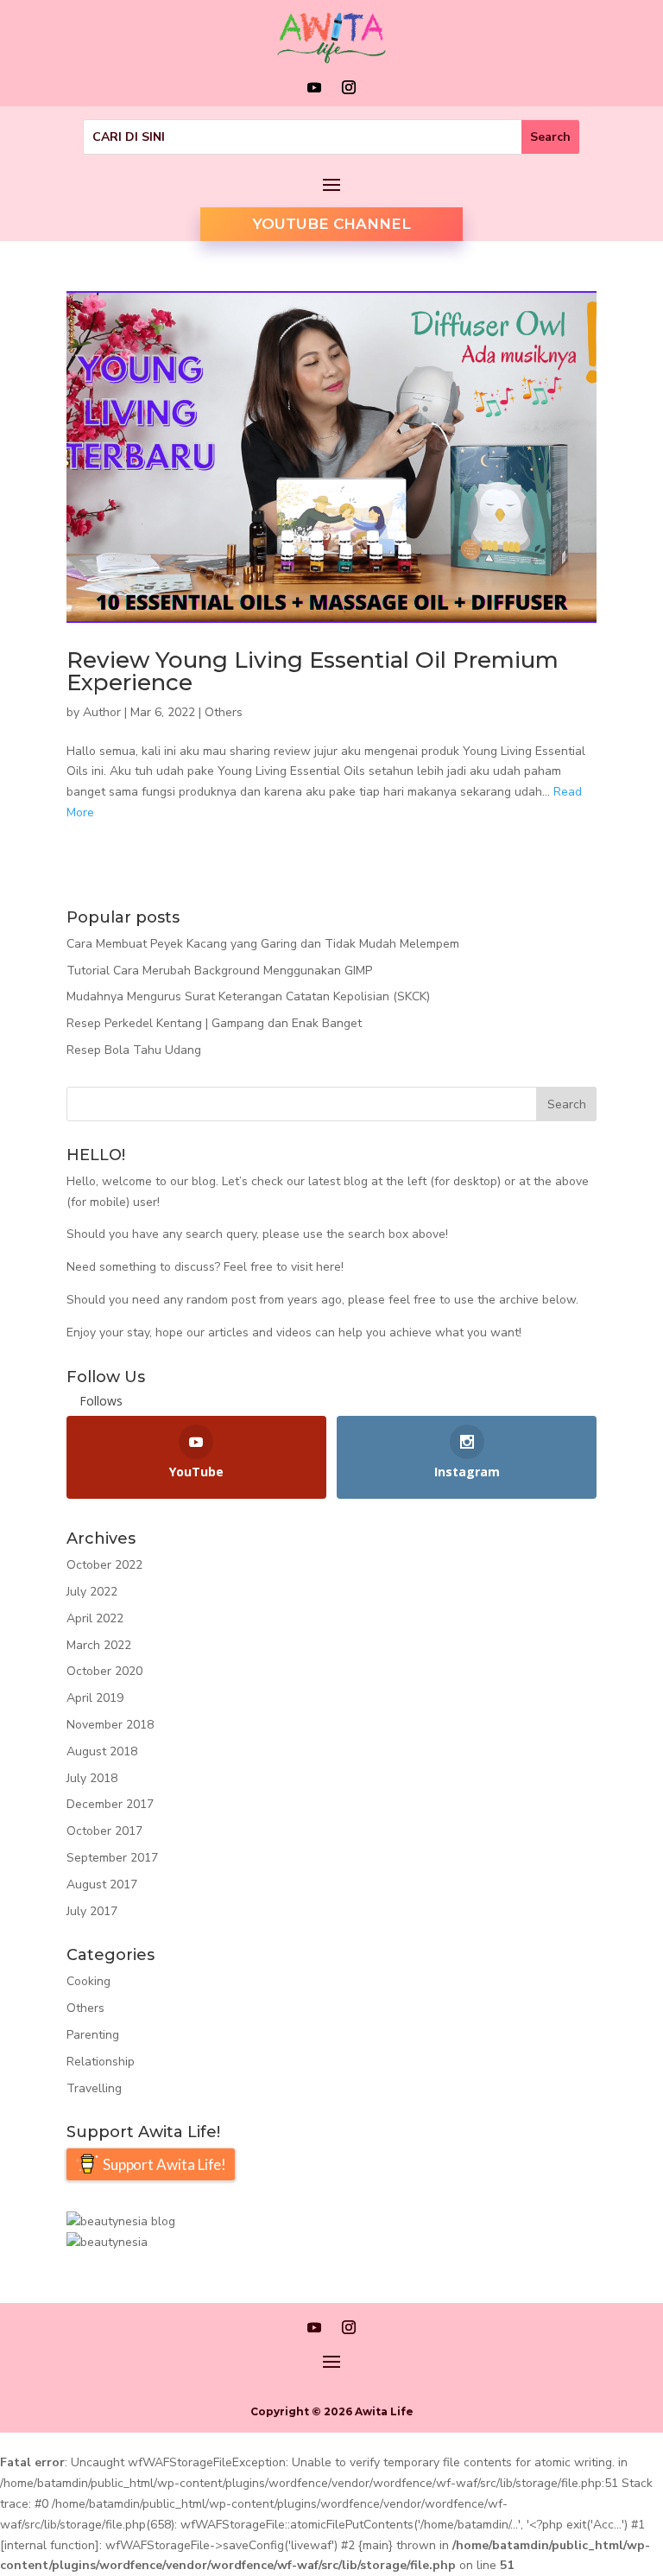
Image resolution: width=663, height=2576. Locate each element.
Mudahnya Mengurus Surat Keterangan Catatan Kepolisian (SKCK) (248, 996)
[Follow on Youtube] (314, 87)
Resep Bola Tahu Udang (134, 1050)
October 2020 (104, 1671)
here (328, 1267)
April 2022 (95, 1618)
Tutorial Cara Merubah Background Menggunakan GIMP (219, 971)
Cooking (88, 1981)
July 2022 (92, 1592)
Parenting (93, 2035)
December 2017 (110, 1804)
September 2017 (112, 1858)
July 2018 (92, 1778)
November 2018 (110, 1725)
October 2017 (104, 1831)
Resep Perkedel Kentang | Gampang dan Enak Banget (214, 1023)
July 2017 (92, 1911)
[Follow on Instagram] (349, 87)
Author (102, 712)
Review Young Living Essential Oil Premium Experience (313, 671)
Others (224, 712)
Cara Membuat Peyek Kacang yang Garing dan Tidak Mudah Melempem (263, 944)
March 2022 (99, 1645)
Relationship (101, 2062)
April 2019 (95, 1698)
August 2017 (102, 1884)
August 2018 (102, 1751)
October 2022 (104, 1565)
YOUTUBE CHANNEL (331, 224)
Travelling (94, 2088)
